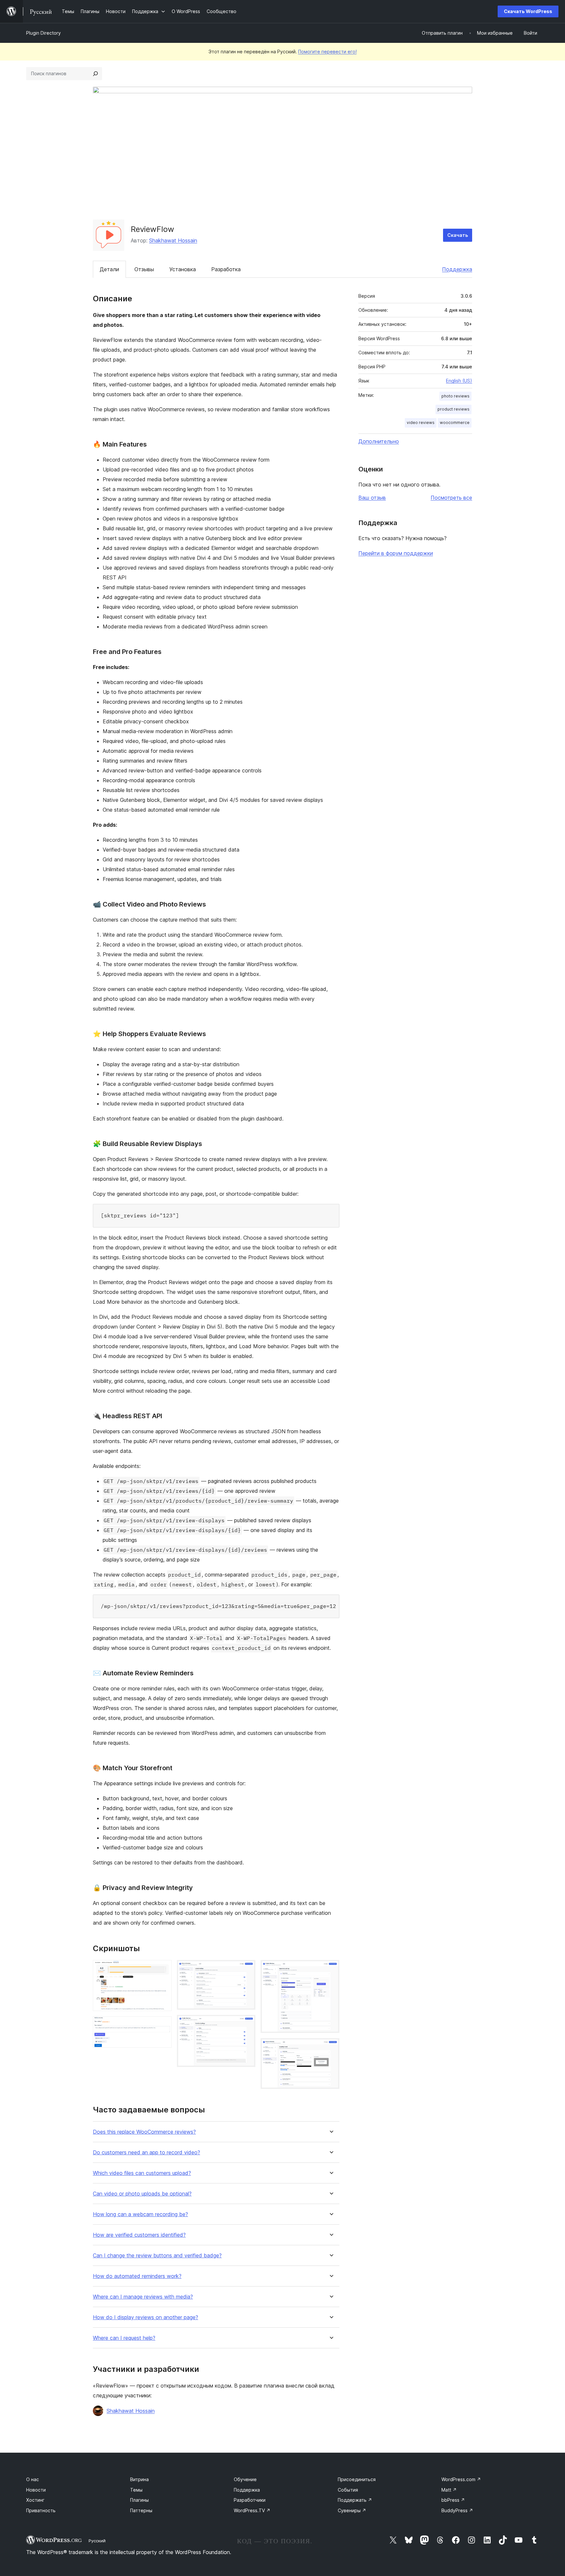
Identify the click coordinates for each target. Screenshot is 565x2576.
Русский (97, 2541)
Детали (109, 269)
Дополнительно (379, 441)
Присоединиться (357, 2479)
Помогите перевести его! (327, 52)
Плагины (139, 2500)
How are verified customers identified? (139, 2235)
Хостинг (35, 2500)
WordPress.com (461, 2479)
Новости (36, 2490)
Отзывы (144, 269)
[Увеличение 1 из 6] (163, 1969)
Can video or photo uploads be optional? (142, 2194)
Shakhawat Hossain (173, 240)
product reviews (454, 409)
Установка (183, 269)
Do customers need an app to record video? (146, 2153)
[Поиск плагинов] (95, 74)
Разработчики (250, 2500)
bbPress (453, 2500)
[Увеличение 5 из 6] (331, 1969)
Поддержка (457, 269)
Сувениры (352, 2510)
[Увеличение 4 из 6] (247, 2024)
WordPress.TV (252, 2510)
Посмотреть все (451, 498)
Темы (136, 2490)
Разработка (226, 269)
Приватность (41, 2510)
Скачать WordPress (528, 11)
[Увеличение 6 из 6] (331, 2047)
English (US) (459, 381)
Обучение (245, 2479)
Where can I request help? (124, 2338)
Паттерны (141, 2510)
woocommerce (455, 423)
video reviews (421, 423)
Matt (449, 2490)
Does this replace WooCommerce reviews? (144, 2132)
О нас (33, 2479)
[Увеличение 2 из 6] (163, 2025)
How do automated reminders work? (137, 2276)
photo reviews (455, 396)
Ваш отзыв (372, 498)
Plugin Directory (43, 33)
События (348, 2490)
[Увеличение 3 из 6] (247, 1969)
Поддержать (355, 2500)
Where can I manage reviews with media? (143, 2297)
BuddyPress (457, 2510)
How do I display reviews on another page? (146, 2317)
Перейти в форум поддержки (396, 553)
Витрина (139, 2479)
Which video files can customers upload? (142, 2173)
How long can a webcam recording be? (140, 2214)
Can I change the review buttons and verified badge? (157, 2256)
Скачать (458, 235)
